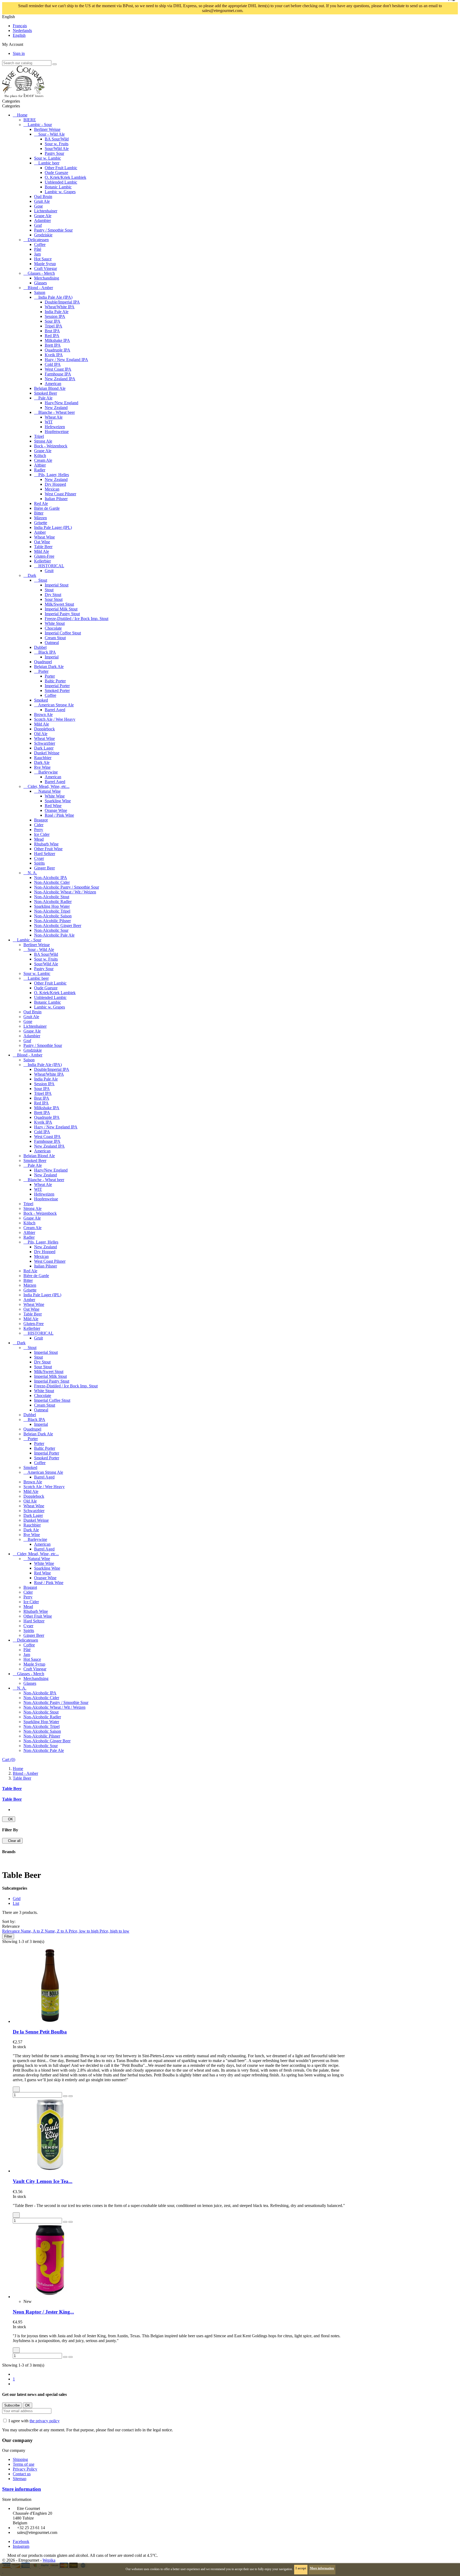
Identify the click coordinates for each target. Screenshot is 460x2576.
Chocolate (53, 628)
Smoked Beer (46, 393)
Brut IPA (52, 331)
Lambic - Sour (40, 125)
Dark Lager (44, 748)
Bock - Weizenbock (51, 446)
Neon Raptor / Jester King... (43, 2312)
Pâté (38, 249)
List (16, 1903)
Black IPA (47, 652)
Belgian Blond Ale (50, 388)
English (19, 35)
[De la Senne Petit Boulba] (50, 2021)
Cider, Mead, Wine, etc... (49, 786)
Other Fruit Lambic (61, 168)
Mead (39, 839)
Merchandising (47, 278)
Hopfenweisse (57, 432)
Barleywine (48, 772)
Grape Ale (43, 216)
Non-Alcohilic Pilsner (52, 921)
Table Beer (43, 547)
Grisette (41, 523)
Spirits (39, 863)
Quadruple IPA (57, 350)
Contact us (22, 2474)
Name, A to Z (33, 1931)
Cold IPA (53, 364)
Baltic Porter (55, 681)
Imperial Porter (57, 686)
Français (20, 26)
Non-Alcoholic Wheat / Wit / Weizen (65, 892)
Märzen (40, 518)
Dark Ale (42, 762)
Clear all (12, 1841)
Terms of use (24, 2464)
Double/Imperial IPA (62, 302)
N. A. (32, 873)
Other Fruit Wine (48, 849)
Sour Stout (54, 599)
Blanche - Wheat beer (57, 412)
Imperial (52, 657)
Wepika (49, 2560)
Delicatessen (38, 240)
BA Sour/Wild (57, 139)
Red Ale (41, 503)
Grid (17, 1899)
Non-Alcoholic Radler (53, 902)
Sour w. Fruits (57, 144)
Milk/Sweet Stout (59, 604)
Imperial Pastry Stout (62, 614)
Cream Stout (55, 638)
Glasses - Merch (41, 273)
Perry (39, 830)
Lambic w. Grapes (60, 192)
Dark (32, 575)
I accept (301, 2568)
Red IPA (52, 336)
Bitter (39, 513)
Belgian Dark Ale (49, 667)
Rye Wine (42, 767)
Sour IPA (53, 321)
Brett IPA (53, 345)
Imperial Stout (57, 585)
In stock (19, 2047)
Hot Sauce (43, 259)
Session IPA (55, 316)
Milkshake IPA (57, 340)
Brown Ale (43, 714)
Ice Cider (42, 834)
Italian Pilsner (56, 499)
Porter (43, 671)
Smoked (41, 700)
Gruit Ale (42, 201)
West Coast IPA (58, 369)
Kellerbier (42, 561)
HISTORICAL (51, 566)
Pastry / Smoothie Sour (53, 230)
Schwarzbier (45, 743)
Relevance (11, 1931)
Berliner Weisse (47, 129)
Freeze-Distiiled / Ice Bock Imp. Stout (77, 619)
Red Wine (53, 806)
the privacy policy (45, 2421)
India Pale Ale (57, 312)
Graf (38, 225)
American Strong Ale (56, 705)
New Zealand (56, 408)
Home (22, 115)
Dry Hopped (55, 484)
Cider (39, 825)
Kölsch (40, 455)
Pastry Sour (54, 153)
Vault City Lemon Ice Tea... (43, 2181)
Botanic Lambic (58, 187)
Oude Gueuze (56, 173)
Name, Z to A (57, 1931)
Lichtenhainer (46, 211)
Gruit (49, 571)
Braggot (41, 820)
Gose (38, 206)
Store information (22, 2489)
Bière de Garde (47, 508)
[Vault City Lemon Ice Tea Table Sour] (50, 2171)
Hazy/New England (61, 403)
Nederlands (22, 31)
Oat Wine (42, 542)
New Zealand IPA (60, 379)
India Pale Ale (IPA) (55, 297)
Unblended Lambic (61, 182)
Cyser (39, 858)
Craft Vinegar (46, 268)
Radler (40, 470)
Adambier (42, 220)
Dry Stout (53, 595)
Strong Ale (43, 441)
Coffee (40, 244)
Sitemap (20, 2479)
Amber (40, 532)
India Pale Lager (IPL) (53, 527)
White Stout (55, 623)
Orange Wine (56, 810)
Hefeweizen (55, 427)
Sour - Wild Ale (52, 134)
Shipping (20, 2459)
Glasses (40, 283)
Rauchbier (43, 758)
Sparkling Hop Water (52, 906)
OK (9, 1819)
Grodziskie (43, 235)
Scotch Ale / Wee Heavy (55, 719)
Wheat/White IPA (60, 307)
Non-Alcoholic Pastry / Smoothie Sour (67, 887)
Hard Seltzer (45, 854)
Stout (43, 580)
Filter (8, 1936)
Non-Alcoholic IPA (51, 878)
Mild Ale (42, 551)
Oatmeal (52, 643)
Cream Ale (43, 460)
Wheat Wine (44, 537)
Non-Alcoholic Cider (52, 882)
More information (322, 2568)
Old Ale (41, 734)
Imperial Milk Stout (61, 609)
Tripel (39, 436)
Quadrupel (43, 662)
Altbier (40, 465)
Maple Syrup (45, 264)
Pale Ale (45, 398)
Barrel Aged (55, 710)
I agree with (34, 2421)
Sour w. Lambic (48, 158)
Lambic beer (49, 163)
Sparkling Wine (58, 801)
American (53, 384)
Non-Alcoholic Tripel (52, 911)
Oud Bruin (43, 197)
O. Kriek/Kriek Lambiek (65, 177)
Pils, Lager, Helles (54, 475)
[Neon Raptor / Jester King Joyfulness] (50, 2297)
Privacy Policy (25, 2469)
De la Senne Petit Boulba (40, 2032)
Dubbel (40, 647)
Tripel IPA (54, 326)
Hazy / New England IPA (66, 360)
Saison (40, 292)
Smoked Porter (57, 690)
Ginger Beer (44, 868)
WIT (49, 422)
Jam (37, 254)
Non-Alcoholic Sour (51, 930)
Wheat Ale (54, 417)
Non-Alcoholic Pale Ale (54, 935)
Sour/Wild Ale (57, 149)
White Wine (55, 796)
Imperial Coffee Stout (63, 633)
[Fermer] (257, 11)
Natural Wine (50, 791)
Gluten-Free (44, 556)
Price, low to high (84, 1931)
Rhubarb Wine (46, 844)
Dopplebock (44, 729)
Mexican (52, 489)
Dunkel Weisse (47, 753)
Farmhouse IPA (58, 374)
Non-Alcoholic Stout (52, 897)
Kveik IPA (54, 355)
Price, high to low (114, 1931)
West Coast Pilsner (60, 494)
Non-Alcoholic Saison (53, 916)
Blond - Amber (40, 288)
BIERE (30, 120)
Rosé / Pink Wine (59, 815)
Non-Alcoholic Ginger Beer (58, 926)
